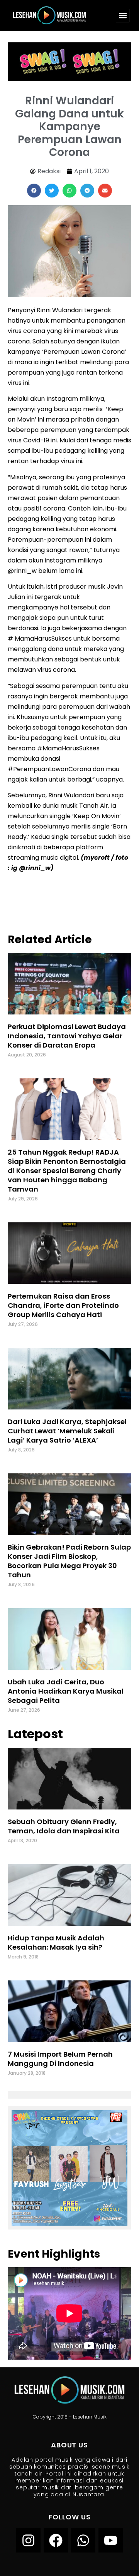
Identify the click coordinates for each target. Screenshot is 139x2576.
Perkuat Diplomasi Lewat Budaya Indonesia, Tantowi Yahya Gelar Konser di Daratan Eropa (67, 1036)
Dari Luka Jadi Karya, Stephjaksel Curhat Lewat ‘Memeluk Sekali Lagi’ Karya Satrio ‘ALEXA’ (67, 1431)
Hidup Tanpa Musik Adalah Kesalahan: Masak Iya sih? (56, 1942)
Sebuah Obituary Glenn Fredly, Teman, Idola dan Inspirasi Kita (64, 1826)
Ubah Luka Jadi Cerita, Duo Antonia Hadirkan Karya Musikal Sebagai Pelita (66, 1691)
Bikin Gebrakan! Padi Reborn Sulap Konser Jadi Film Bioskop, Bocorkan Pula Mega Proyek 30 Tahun (69, 1561)
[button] (123, 16)
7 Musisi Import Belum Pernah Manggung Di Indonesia (60, 2059)
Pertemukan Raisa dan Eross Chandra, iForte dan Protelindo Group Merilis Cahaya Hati (63, 1305)
